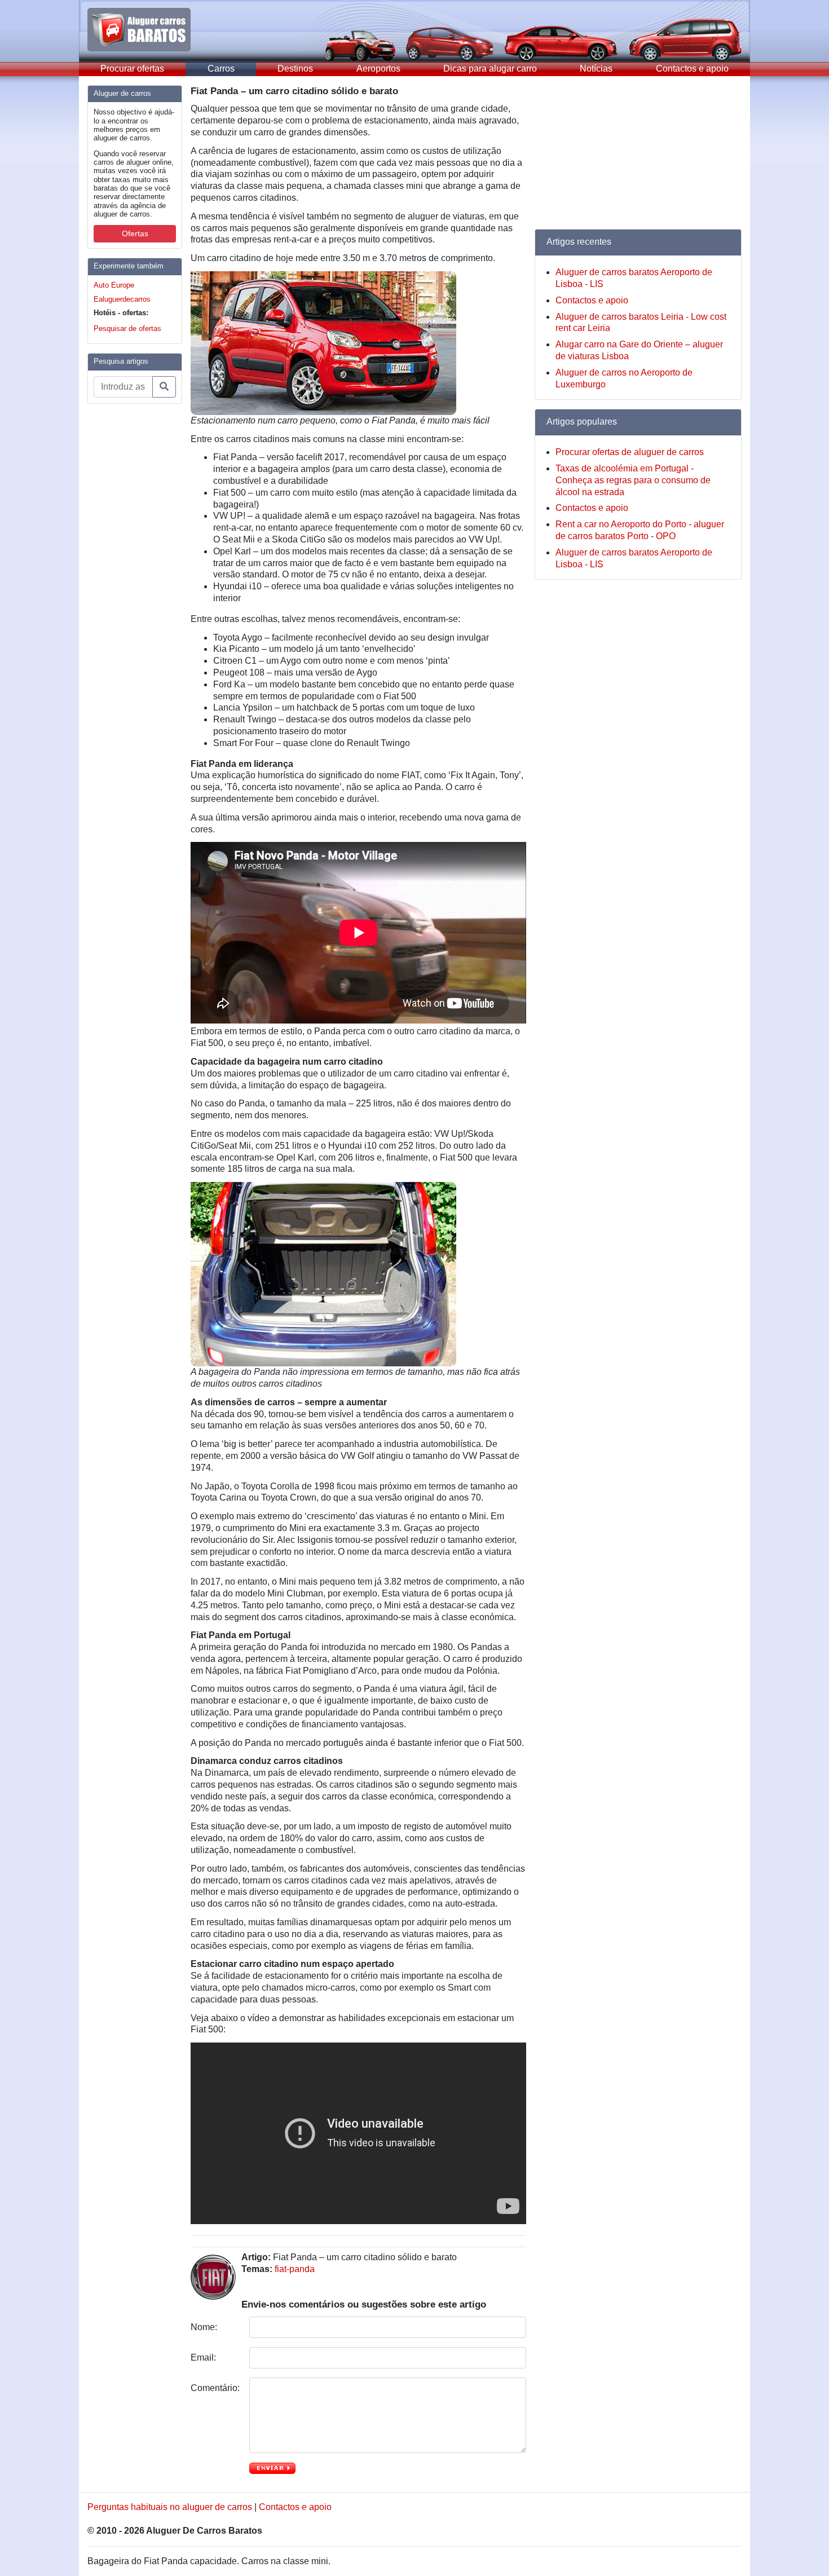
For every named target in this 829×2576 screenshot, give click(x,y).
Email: (204, 2357)
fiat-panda (295, 2269)
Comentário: (216, 2388)
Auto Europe (114, 285)
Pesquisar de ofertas (127, 328)
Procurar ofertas (132, 69)
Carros (221, 69)
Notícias (596, 69)
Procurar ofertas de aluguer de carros (630, 452)
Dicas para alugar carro (490, 69)
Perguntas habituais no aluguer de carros (170, 2507)
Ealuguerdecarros (122, 299)
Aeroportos (378, 69)
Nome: (205, 2327)
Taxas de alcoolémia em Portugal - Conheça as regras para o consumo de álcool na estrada (633, 480)
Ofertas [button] (135, 233)
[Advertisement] (133, 582)
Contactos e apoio (692, 69)
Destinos (295, 69)
